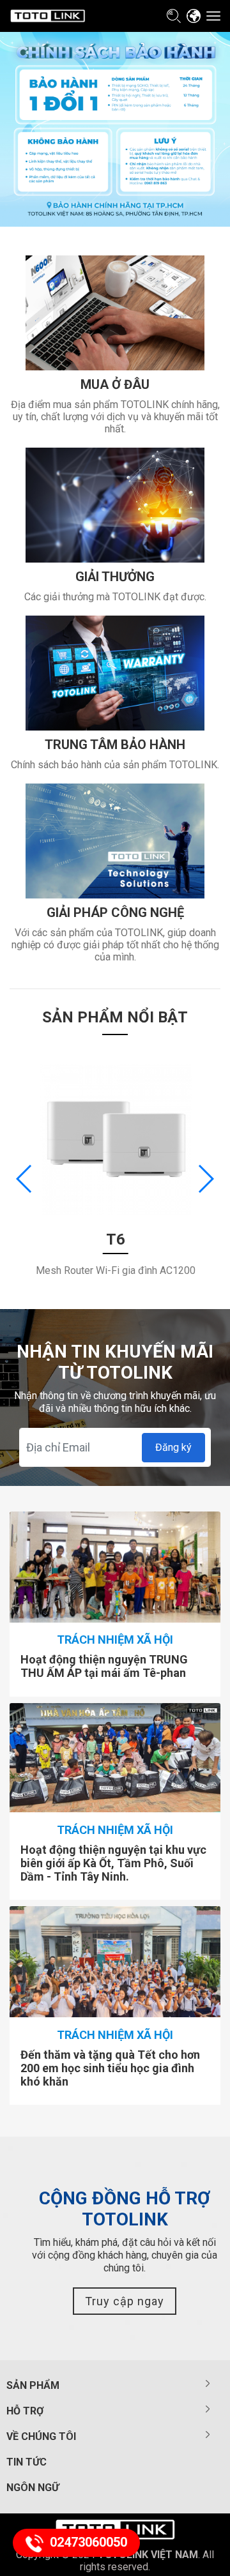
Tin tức (27, 2462)
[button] (205, 1179)
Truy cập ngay (125, 2301)
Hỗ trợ (25, 2411)
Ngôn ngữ (33, 2488)
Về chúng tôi (41, 2436)
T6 (116, 1239)
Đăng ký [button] (173, 1447)
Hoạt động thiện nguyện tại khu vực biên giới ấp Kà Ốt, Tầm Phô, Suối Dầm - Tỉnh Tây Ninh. (113, 1863)
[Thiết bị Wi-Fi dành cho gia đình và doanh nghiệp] (48, 16)
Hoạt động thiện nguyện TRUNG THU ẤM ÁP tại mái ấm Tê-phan (104, 1666)
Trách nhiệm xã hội (115, 1640)
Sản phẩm (33, 2385)
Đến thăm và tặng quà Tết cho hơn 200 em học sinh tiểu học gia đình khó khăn (110, 2068)
